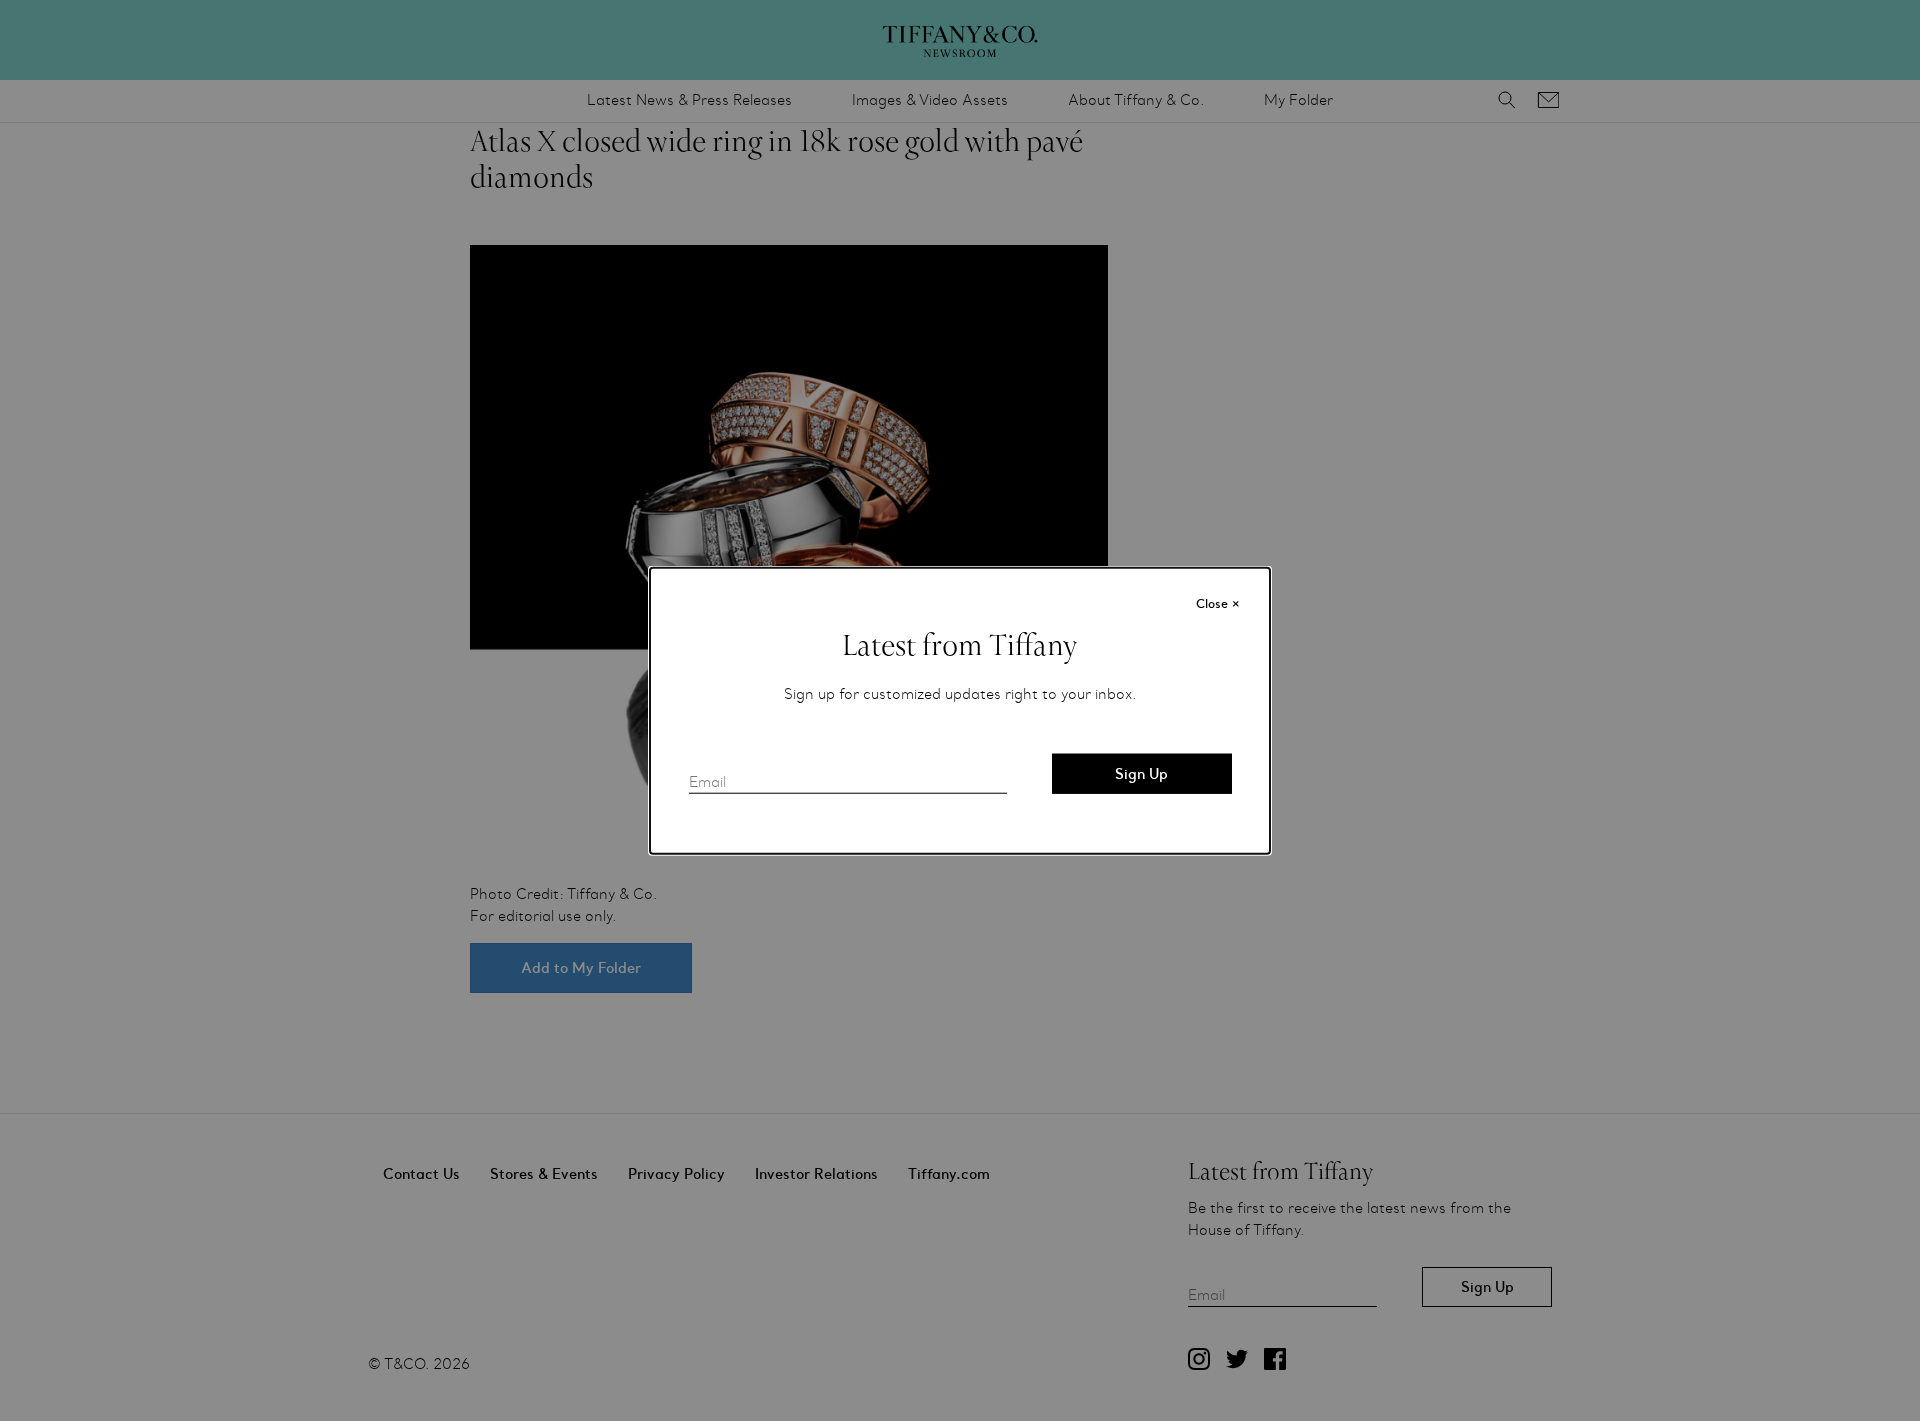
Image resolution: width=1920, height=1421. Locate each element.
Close (1218, 603)
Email (707, 782)
